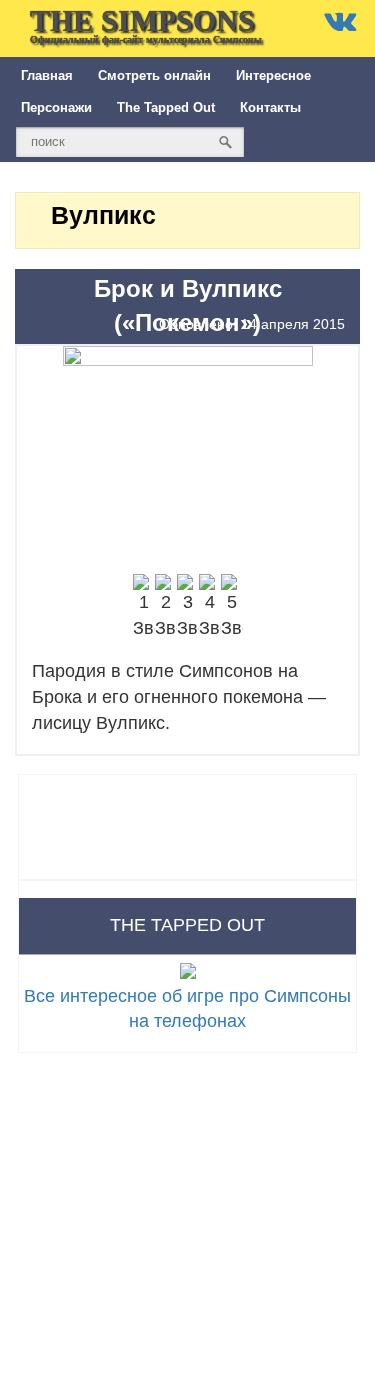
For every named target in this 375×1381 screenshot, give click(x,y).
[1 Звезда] (144, 607)
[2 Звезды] (166, 607)
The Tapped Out (166, 107)
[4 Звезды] (210, 607)
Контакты (270, 107)
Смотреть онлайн (154, 75)
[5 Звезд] (232, 607)
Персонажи (56, 107)
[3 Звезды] (188, 607)
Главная (47, 75)
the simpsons (146, 24)
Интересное (273, 75)
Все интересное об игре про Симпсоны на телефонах (187, 1008)
